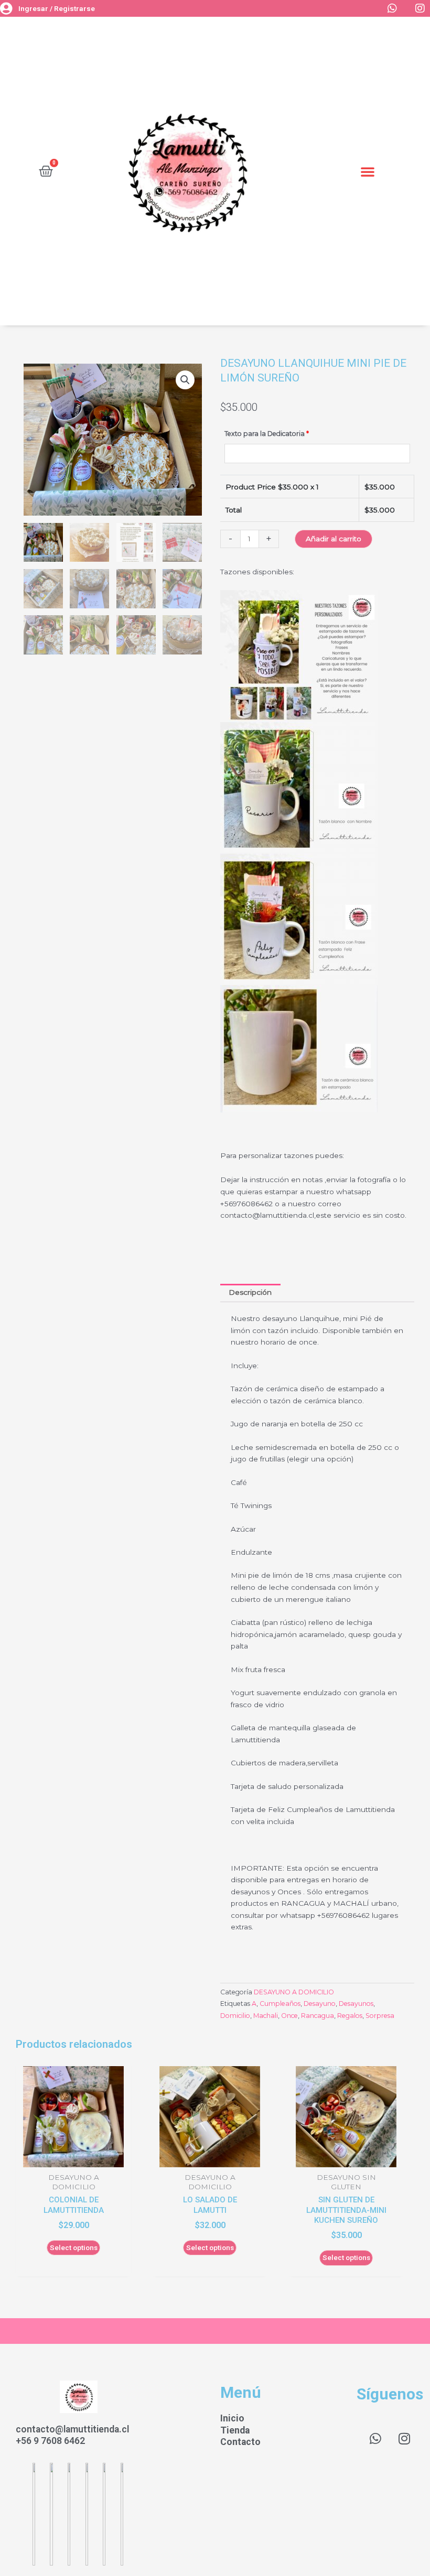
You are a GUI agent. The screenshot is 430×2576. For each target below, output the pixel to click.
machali (266, 2016)
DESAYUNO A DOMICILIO (294, 1992)
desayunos (356, 2004)
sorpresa (380, 2016)
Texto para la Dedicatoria (267, 434)
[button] (368, 171)
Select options (74, 2247)
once (289, 2016)
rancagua (318, 2016)
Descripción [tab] (250, 1292)
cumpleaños (280, 2004)
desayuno (320, 2004)
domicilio (235, 2016)
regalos (350, 2016)
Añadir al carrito (334, 539)
